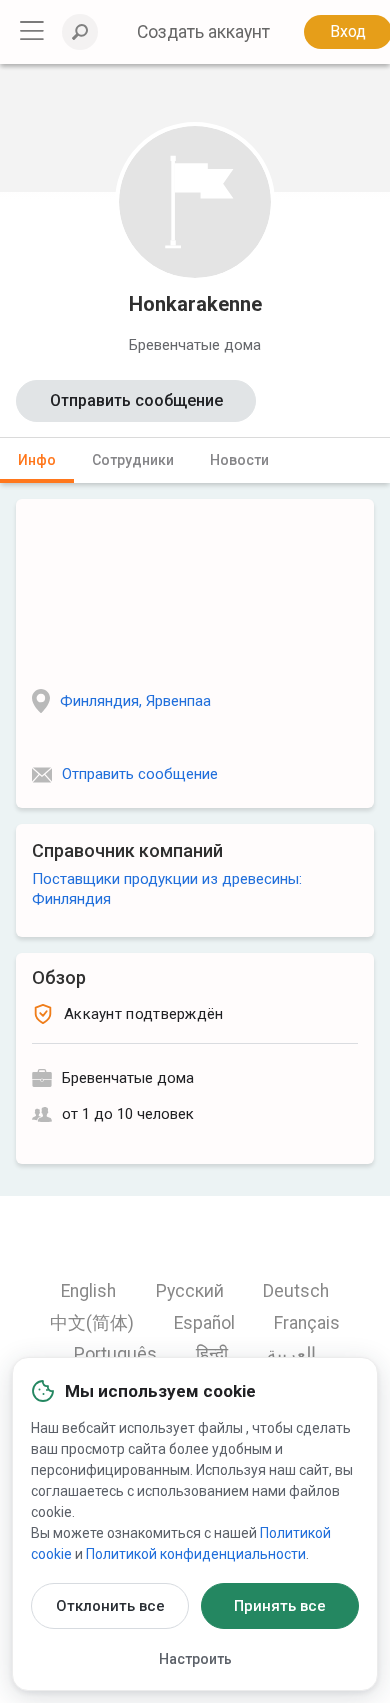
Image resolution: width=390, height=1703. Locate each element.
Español (204, 1323)
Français (307, 1323)
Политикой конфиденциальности (196, 1554)
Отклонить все (110, 1606)
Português (115, 1354)
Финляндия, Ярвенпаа (135, 701)
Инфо (37, 460)
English (88, 1291)
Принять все (280, 1606)
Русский (190, 1291)
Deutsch (296, 1291)
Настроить (195, 1659)
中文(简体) (92, 1323)
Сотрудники (133, 460)
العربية (291, 1354)
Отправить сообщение (136, 400)
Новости (239, 460)
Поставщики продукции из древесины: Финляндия (167, 889)
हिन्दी (212, 1354)
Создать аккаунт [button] (203, 32)
